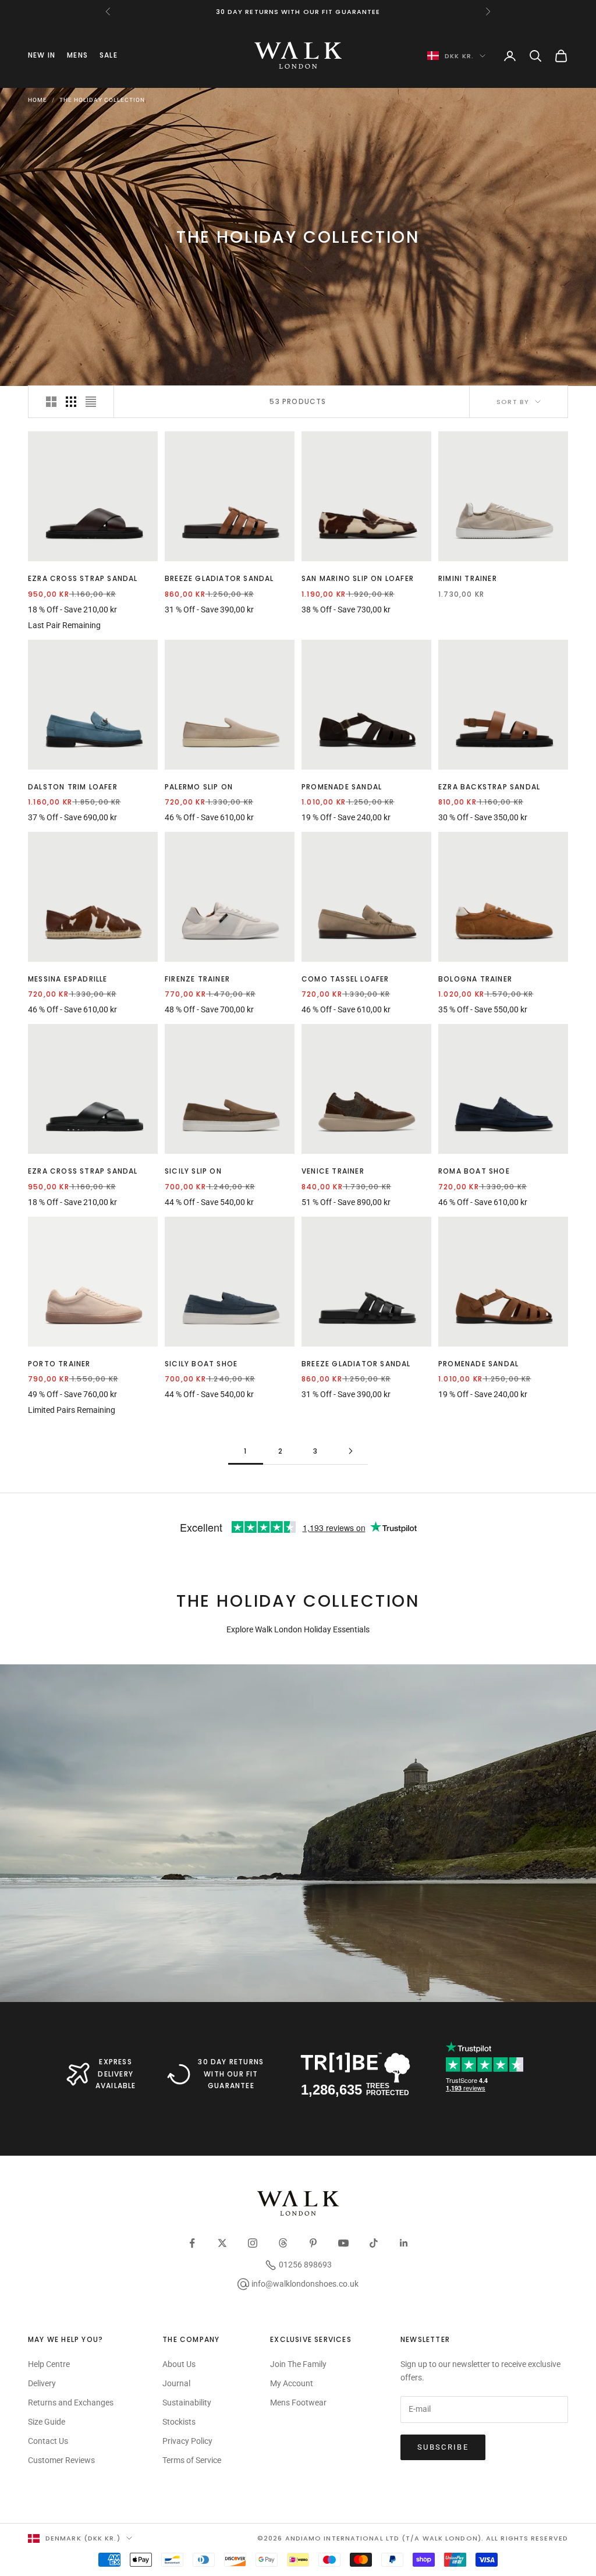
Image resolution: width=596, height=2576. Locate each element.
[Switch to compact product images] (91, 402)
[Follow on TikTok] (374, 2243)
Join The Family (298, 2364)
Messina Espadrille (68, 979)
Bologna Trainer (475, 979)
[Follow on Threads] (283, 2243)
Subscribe (443, 2447)
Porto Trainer (59, 1364)
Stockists (179, 2422)
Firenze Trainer (197, 979)
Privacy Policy (187, 2441)
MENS (77, 55)
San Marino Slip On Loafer (358, 578)
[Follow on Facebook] (192, 2243)
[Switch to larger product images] (51, 402)
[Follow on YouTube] (343, 2243)
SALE (109, 55)
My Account (292, 2383)
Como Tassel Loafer (345, 979)
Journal (176, 2383)
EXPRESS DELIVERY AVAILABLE (116, 2074)
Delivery (42, 2383)
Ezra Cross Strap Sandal (83, 578)
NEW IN (42, 55)
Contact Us (48, 2441)
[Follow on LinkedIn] (404, 2243)
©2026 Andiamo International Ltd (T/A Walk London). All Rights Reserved (413, 2538)
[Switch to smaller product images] (71, 402)
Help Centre (49, 2364)
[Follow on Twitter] (222, 2243)
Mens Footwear (298, 2403)
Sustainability (187, 2403)
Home (38, 100)
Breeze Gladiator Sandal (219, 578)
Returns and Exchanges (71, 2403)
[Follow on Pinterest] (313, 2243)
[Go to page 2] (350, 1451)
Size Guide (47, 2422)
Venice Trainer (333, 1171)
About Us (179, 2364)
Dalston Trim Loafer (73, 787)
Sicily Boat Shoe (201, 1364)
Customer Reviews (61, 2460)
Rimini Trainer (468, 578)
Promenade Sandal (342, 787)
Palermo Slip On (199, 787)
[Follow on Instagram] (253, 2243)
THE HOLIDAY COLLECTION (102, 100)
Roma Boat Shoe (474, 1171)
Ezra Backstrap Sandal (489, 787)
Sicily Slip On (193, 1171)
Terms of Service (192, 2460)
